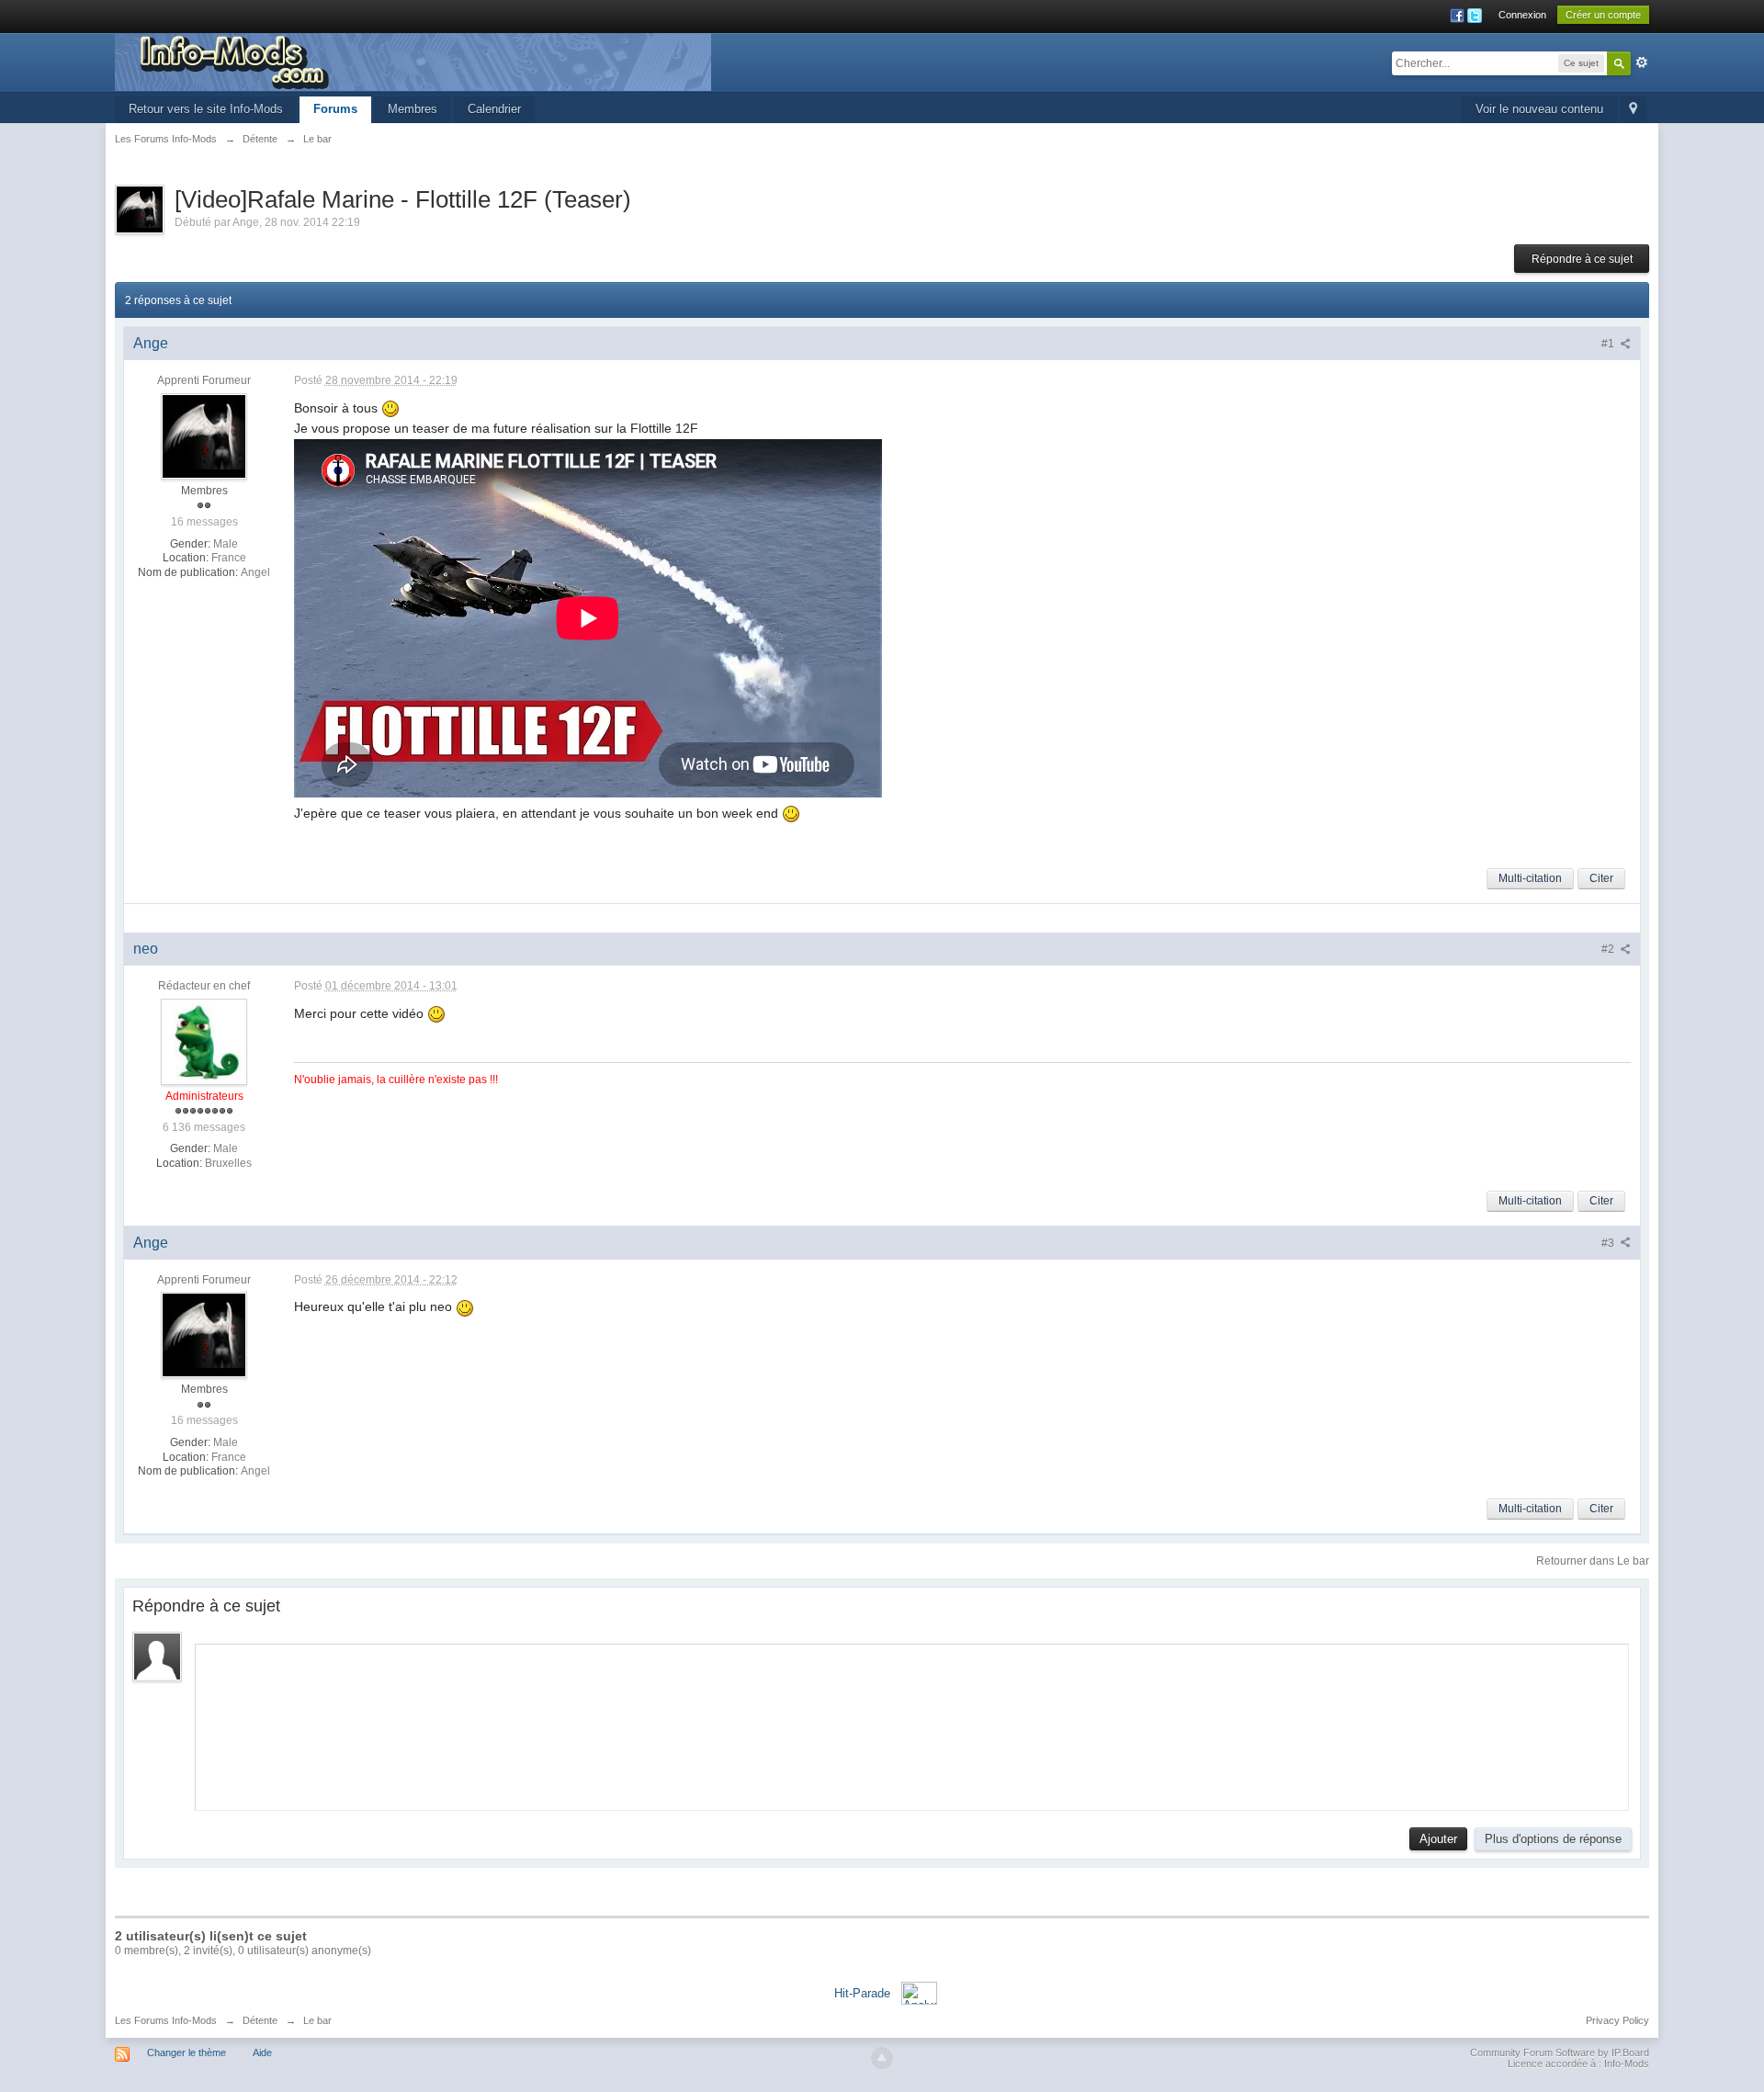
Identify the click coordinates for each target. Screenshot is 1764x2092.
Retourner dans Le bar (1593, 1561)
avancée (1642, 62)
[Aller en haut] (882, 2058)
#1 (1609, 344)
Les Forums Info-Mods (166, 2020)
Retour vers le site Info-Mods (206, 109)
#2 (1609, 949)
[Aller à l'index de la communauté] (413, 61)
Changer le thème (187, 2052)
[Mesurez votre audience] (919, 1992)
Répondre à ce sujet (1582, 259)
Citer (1601, 878)
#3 (1609, 1243)
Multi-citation (1530, 878)
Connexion (1522, 15)
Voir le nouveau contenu (1539, 109)
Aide (262, 2052)
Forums (335, 109)
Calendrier (494, 109)
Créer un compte (1603, 15)
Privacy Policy (1617, 2020)
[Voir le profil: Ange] (204, 435)
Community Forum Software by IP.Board (1560, 2052)
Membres (413, 109)
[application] (912, 1723)
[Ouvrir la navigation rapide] (1633, 110)
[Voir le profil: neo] (204, 1041)
